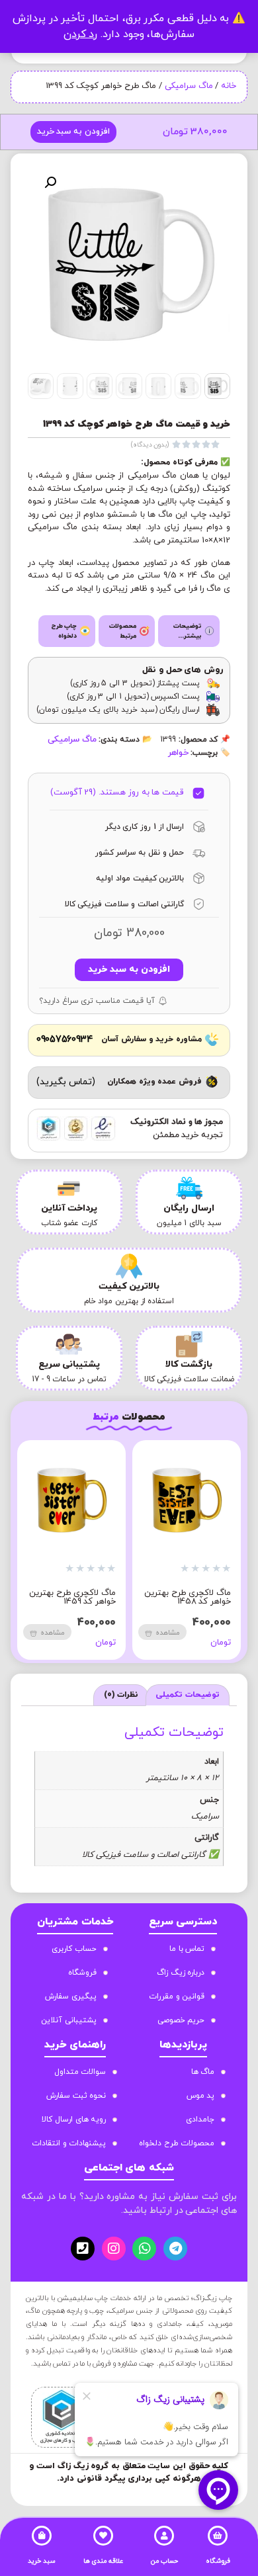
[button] (50, 183)
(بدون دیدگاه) (150, 445)
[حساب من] (164, 2536)
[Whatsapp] (144, 2249)
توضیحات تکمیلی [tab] (188, 1695)
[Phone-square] (83, 2249)
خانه (229, 86)
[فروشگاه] (218, 2536)
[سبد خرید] (42, 2536)
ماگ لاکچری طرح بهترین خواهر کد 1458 (188, 1597)
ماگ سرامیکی (189, 86)
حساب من (164, 2561)
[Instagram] (114, 2249)
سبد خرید (42, 2561)
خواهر (178, 753)
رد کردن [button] (81, 34)
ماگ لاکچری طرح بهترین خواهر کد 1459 (72, 1597)
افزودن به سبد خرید (73, 132)
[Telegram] (175, 2249)
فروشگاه (218, 2561)
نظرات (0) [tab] (121, 1695)
